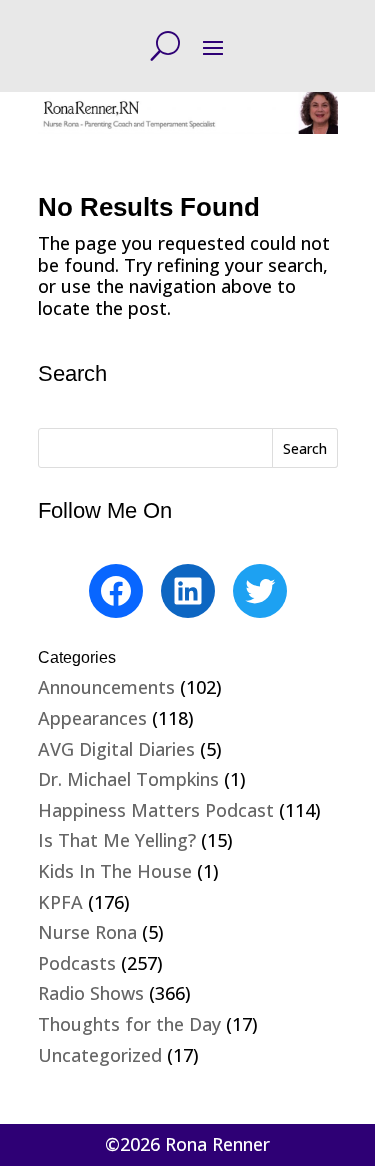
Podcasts (77, 963)
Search (305, 448)
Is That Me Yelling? (117, 840)
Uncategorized (100, 1055)
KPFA (60, 902)
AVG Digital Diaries (116, 749)
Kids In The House (115, 871)
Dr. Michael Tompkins (128, 779)
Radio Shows (91, 993)
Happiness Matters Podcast (156, 810)
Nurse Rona (87, 932)
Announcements (106, 687)
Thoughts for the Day (129, 1024)
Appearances (92, 718)
